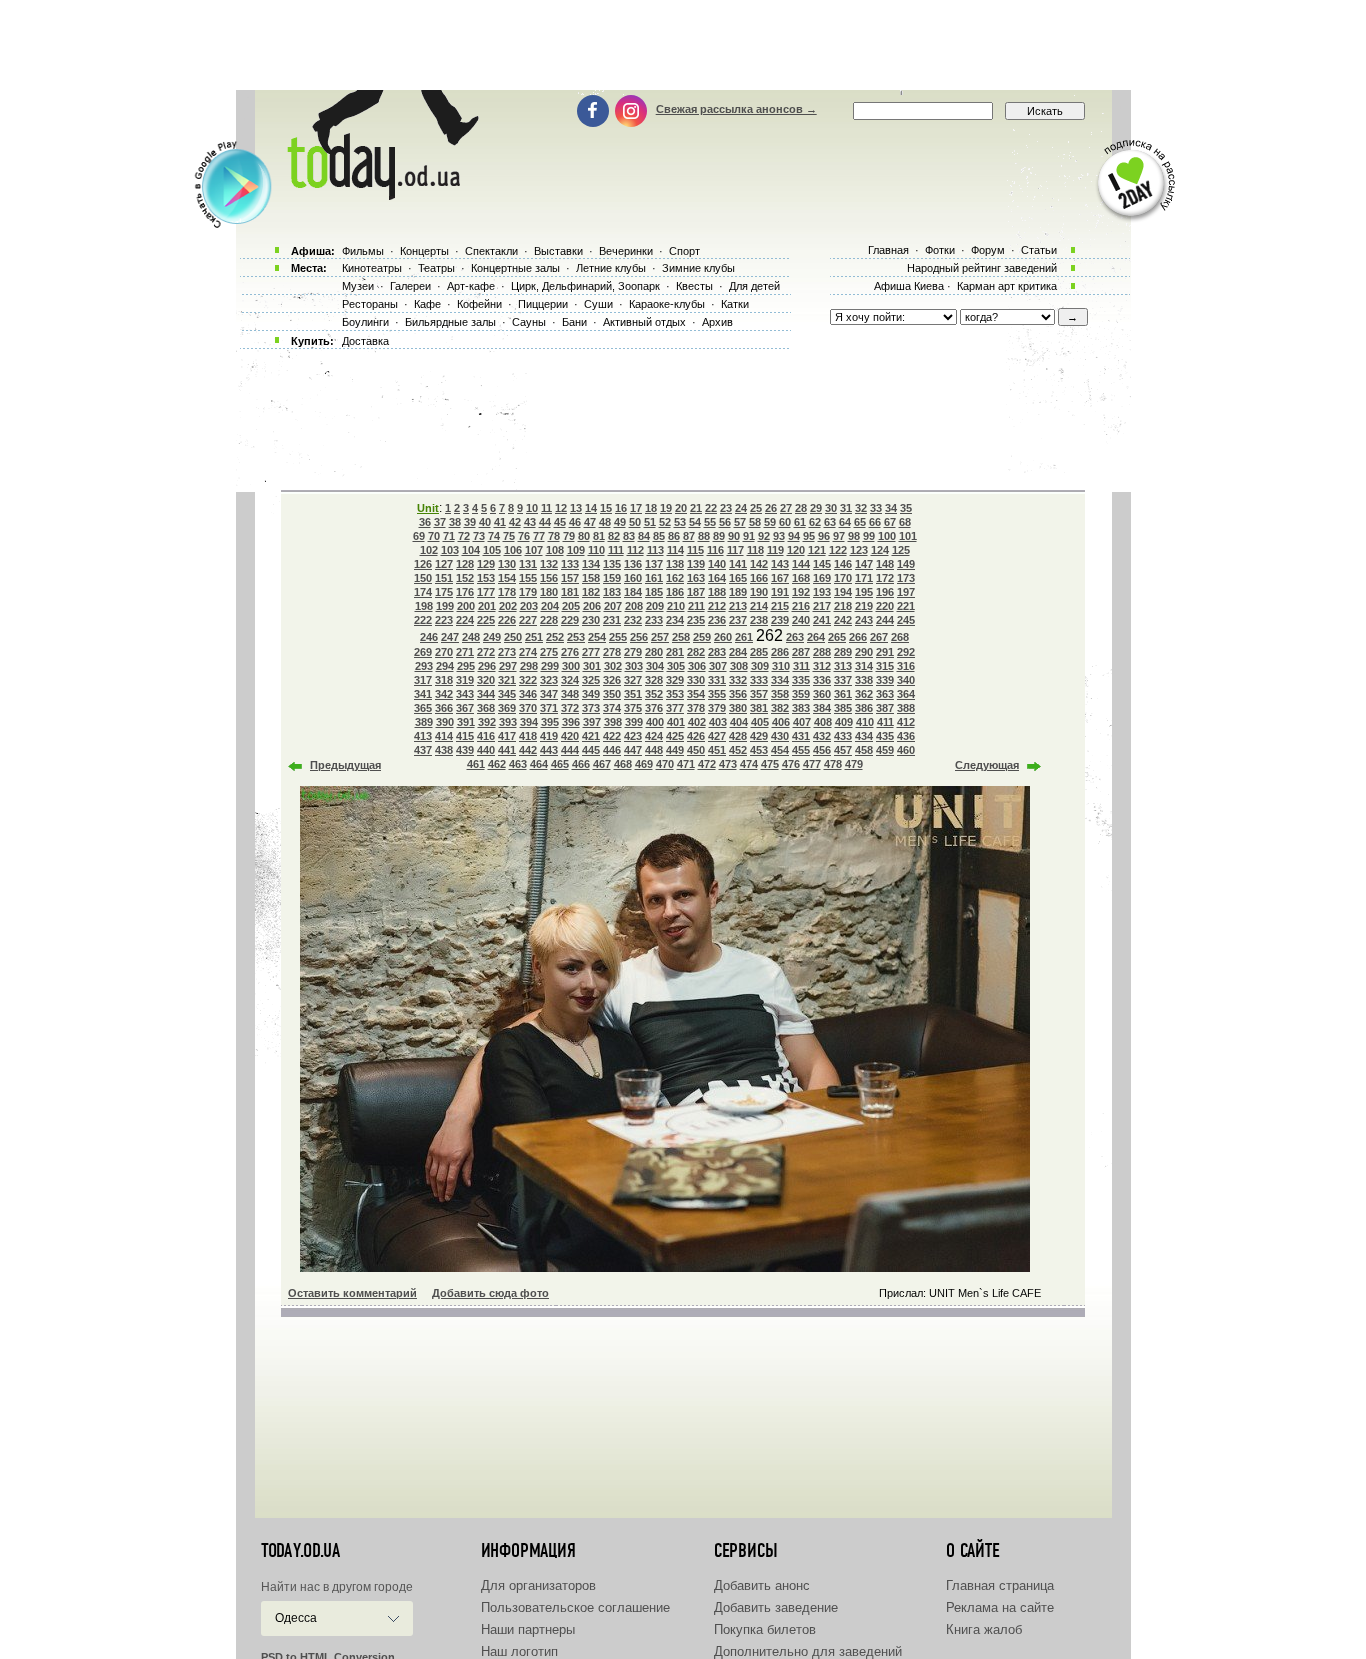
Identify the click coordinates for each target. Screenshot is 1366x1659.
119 (775, 550)
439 (465, 750)
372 (570, 708)
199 (445, 606)
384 (822, 708)
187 (696, 592)
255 (618, 637)
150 (423, 578)
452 (738, 750)
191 (780, 592)
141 (738, 564)
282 (696, 652)
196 (885, 592)
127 (444, 564)
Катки (735, 304)
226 (507, 620)
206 (592, 606)
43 (530, 522)
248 (471, 637)
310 (781, 666)
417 (507, 736)
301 (592, 666)
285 (759, 652)
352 (654, 694)
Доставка (365, 341)
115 (695, 550)
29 (816, 508)
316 (906, 666)
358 (780, 694)
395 (550, 722)
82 (614, 536)
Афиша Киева (909, 286)
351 (633, 694)
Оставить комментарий (352, 1293)
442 (528, 750)
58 (755, 522)
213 (738, 606)
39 (470, 522)
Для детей (754, 286)
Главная (888, 250)
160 (633, 578)
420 (570, 736)
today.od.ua (300, 1551)
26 (771, 508)
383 (801, 708)
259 (702, 637)
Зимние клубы (698, 268)
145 (822, 564)
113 (655, 550)
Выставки (558, 251)
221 (906, 606)
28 (801, 508)
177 (486, 592)
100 (887, 536)
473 (728, 764)
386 (864, 708)
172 (885, 578)
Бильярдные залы (450, 322)
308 (739, 666)
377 (675, 708)
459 (885, 750)
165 (738, 578)
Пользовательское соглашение (575, 1607)
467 (602, 764)
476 (791, 764)
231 (612, 620)
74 (494, 536)
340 (906, 680)
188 (717, 592)
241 (822, 620)
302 (613, 666)
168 (801, 578)
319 (465, 680)
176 (465, 592)
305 (676, 666)
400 (655, 722)
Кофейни (479, 304)
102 (429, 550)
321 (507, 680)
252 (555, 637)
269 (423, 652)
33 (876, 508)
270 (444, 652)
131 (528, 564)
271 (465, 652)
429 (759, 736)
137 (654, 564)
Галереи (410, 286)
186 (675, 592)
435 (885, 736)
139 (696, 564)
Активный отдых (644, 322)
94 (794, 536)
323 (549, 680)
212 (717, 606)
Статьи (1039, 250)
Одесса (296, 1618)
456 (822, 750)
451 (717, 750)
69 (419, 536)
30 (831, 508)
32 (861, 508)
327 (633, 680)
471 (686, 764)
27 (786, 508)
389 (424, 722)
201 (487, 606)
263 (795, 637)
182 (591, 592)
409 (844, 722)
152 (465, 578)
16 (621, 508)
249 (492, 637)
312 (822, 666)
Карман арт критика (1007, 286)
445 (591, 750)
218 (843, 606)
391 (466, 722)
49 (620, 522)
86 (674, 536)
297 (508, 666)
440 (486, 750)
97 (839, 536)
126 (423, 564)
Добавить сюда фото (490, 1293)
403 (718, 722)
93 (779, 536)
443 (549, 750)
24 (741, 508)
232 (633, 620)
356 (738, 694)
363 (885, 694)
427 (717, 736)
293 (424, 666)
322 (528, 680)
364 (906, 694)
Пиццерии (543, 304)
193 (822, 592)
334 (780, 680)
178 (507, 592)
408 (823, 722)
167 (780, 578)
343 (465, 694)
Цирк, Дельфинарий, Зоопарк (585, 286)
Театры (436, 268)
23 (726, 508)
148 (885, 564)
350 (612, 694)
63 (830, 522)
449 (675, 750)
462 (497, 764)
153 (486, 578)
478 (833, 764)
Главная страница (1000, 1585)
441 (507, 750)
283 (717, 652)
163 (696, 578)
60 (785, 522)
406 (781, 722)
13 (576, 508)
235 (696, 620)
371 (549, 708)
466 (581, 764)
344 (486, 694)
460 (906, 750)
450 (696, 750)
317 (423, 680)
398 (613, 722)
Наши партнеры (528, 1629)
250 (513, 637)
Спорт (684, 251)
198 (424, 606)
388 (906, 708)
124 (880, 550)
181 (570, 592)
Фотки (940, 250)
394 (529, 722)
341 (423, 694)
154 (507, 578)
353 (675, 694)
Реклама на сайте (1000, 1607)
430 (780, 736)
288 (822, 652)
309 (760, 666)
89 (719, 536)
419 (549, 736)
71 (449, 536)
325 (591, 680)
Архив (717, 322)
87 (689, 536)
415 (465, 736)
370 (528, 708)
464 (539, 764)
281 (675, 652)
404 (739, 722)
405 (760, 722)
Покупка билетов (765, 1629)
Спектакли (491, 251)
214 (759, 606)
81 (599, 536)
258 (681, 637)
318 (444, 680)
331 (717, 680)
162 (675, 578)
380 (738, 708)
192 (801, 592)
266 (858, 637)
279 (633, 652)
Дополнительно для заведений (808, 1651)
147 (864, 564)
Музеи (358, 286)
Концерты (424, 251)
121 (817, 550)
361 (843, 694)
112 (635, 550)
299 (550, 666)
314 (864, 666)
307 (718, 666)
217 (822, 606)
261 (744, 637)
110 (596, 550)
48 (605, 522)
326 (612, 680)
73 (479, 536)
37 (440, 522)
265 (837, 637)
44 (545, 522)
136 (633, 564)
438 (444, 750)
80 (584, 536)
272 (486, 652)
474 (749, 764)
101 (908, 536)
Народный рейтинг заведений (982, 268)
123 (859, 550)
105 (492, 550)
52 (665, 522)
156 (549, 578)
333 (759, 680)
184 (633, 592)
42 (515, 522)
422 (612, 736)
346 (528, 694)
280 (654, 652)
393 (508, 722)
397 (592, 722)
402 (697, 722)
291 (885, 652)
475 (770, 764)
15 (606, 508)
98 (854, 536)
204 (550, 606)
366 (444, 708)
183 (612, 592)
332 (738, 680)
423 (633, 736)
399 (634, 722)
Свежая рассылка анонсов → (736, 109)
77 (539, 536)
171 (864, 578)
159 (612, 578)
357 (759, 694)
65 (860, 522)
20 (681, 508)
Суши (598, 304)
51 (650, 522)
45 (560, 522)
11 (546, 508)
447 (633, 750)
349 (591, 694)
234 (675, 620)
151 (444, 578)
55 (710, 522)
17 (636, 508)
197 (906, 592)
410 (865, 722)
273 (507, 652)
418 (528, 736)
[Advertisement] (683, 45)
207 (613, 606)
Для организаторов (538, 1585)
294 (445, 666)
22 (711, 508)
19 (666, 508)
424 (654, 736)
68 (905, 522)
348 (570, 694)
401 (676, 722)
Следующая (987, 765)
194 (843, 592)
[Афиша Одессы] (379, 195)
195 (864, 592)
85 (659, 536)
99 (869, 536)
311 (801, 666)
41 (500, 522)
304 (655, 666)
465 (560, 764)
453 (759, 750)
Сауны (529, 322)
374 (612, 708)
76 (524, 536)
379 (717, 708)
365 (423, 708)
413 (423, 736)
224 (465, 620)
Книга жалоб (984, 1629)
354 (696, 694)
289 (843, 652)
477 (812, 764)
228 (549, 620)
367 (465, 708)
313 (843, 666)
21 (696, 508)
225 (486, 620)
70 (434, 536)
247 (450, 637)
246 (429, 637)
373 (591, 708)
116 (715, 550)
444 (570, 750)
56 (725, 522)
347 (549, 694)
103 (450, 550)
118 (755, 550)
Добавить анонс (762, 1585)
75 (509, 536)
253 (576, 637)
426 (696, 736)
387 (885, 708)
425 (675, 736)
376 (654, 708)
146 (843, 564)
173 (906, 578)
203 (529, 606)
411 (885, 722)
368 (486, 708)
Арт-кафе (471, 286)
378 (696, 708)
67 (890, 522)
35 (906, 508)
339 (885, 680)
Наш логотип (519, 1651)
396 (571, 722)
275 (549, 652)
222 (423, 620)
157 (570, 578)
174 (423, 592)
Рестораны (370, 304)
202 (508, 606)
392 (487, 722)
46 (575, 522)
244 (885, 620)
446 (612, 750)
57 (740, 522)
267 (879, 637)
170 (843, 578)
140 (717, 564)
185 (654, 592)
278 (612, 652)
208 (634, 606)
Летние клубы (611, 268)
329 (675, 680)
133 (570, 564)
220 (885, 606)
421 (591, 736)
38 (455, 522)
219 (864, 606)
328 (654, 680)
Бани (574, 322)
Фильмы (363, 251)
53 (680, 522)
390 (445, 722)
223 (444, 620)
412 (906, 722)
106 (513, 550)
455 (801, 750)
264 (816, 637)
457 (843, 750)
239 (780, 620)
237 (738, 620)
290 (864, 652)
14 (591, 508)
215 (780, 606)
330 (696, 680)
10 (532, 508)
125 (901, 550)
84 (644, 536)
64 (845, 522)
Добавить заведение (776, 1607)
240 (801, 620)
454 (780, 750)
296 (487, 666)
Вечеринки (626, 251)
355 (717, 694)
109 (576, 550)
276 (570, 652)
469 (644, 764)
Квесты (694, 286)
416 (486, 736)
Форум (988, 250)
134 (591, 564)
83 (629, 536)
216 (801, 606)
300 (571, 666)
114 (675, 550)
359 (801, 694)
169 (822, 578)
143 (780, 564)
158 (591, 578)
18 (651, 508)
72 (464, 536)
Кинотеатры (372, 268)
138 (675, 564)
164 (717, 578)
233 (654, 620)
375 (633, 708)
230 (591, 620)
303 (634, 666)
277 (591, 652)
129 (486, 564)
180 (549, 592)
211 (696, 606)
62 (815, 522)
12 (561, 508)
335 (801, 680)
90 (734, 536)
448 (654, 750)
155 (528, 578)
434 (864, 736)
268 (900, 637)
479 (854, 764)
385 (843, 708)
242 (843, 620)
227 (528, 620)
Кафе (427, 304)
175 (444, 592)
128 (465, 564)
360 (822, 694)
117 (735, 550)
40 (485, 522)
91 (749, 536)
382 (780, 708)
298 (529, 666)
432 (822, 736)
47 (590, 522)
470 (665, 764)
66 (875, 522)
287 (801, 652)
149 (906, 564)
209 (655, 606)
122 (838, 550)
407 (802, 722)
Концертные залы (515, 268)
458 (864, 750)
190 (759, 592)
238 (759, 620)
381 (759, 708)
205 (571, 606)
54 (695, 522)
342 (444, 694)
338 (864, 680)
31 (846, 508)
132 (549, 564)
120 (796, 550)
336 (822, 680)
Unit (428, 508)
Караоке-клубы (667, 304)
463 (518, 764)
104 (471, 550)
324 (570, 680)
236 (717, 620)
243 (864, 620)
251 (534, 637)
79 (569, 536)
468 (623, 764)
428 (738, 736)
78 (554, 536)
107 (534, 550)
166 (759, 578)
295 (466, 666)
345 (507, 694)
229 (570, 620)
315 (885, 666)
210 (676, 606)
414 (444, 736)
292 (906, 652)
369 (507, 708)
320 (486, 680)
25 (756, 508)
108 (555, 550)
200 (466, 606)
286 (780, 652)
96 (824, 536)
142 (759, 564)
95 (809, 536)
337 (843, 680)
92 (764, 536)
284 (738, 652)
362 (864, 694)
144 (801, 564)
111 (616, 550)
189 (738, 592)
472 (707, 764)
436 (906, 736)
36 (425, 522)
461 (476, 764)
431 (801, 736)
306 (697, 666)
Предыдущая (345, 765)
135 (612, 564)
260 (723, 637)
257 (660, 637)
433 (843, 736)
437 (423, 750)
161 (654, 578)
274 (528, 652)
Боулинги (365, 322)
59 (770, 522)
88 (704, 536)
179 (528, 592)
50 (635, 522)
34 (891, 508)
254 (597, 637)
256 (639, 637)
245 (906, 620)
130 (507, 564)
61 (800, 522)
